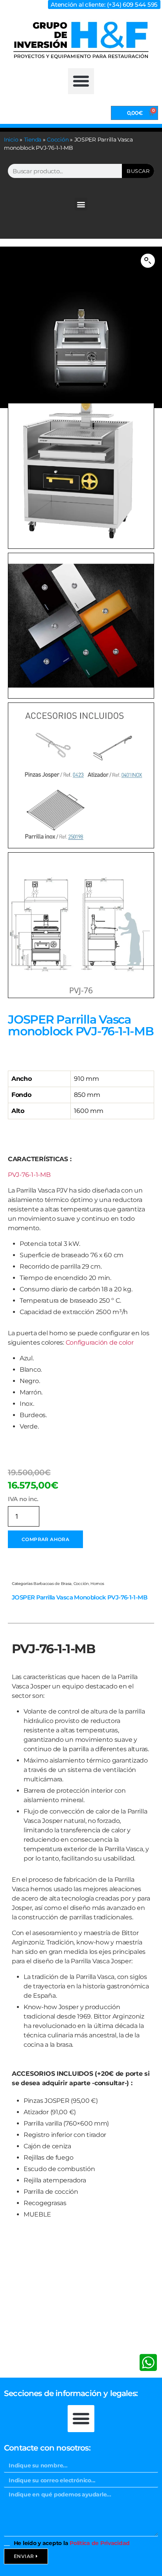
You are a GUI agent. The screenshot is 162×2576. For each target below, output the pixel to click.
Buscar (138, 171)
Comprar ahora (45, 1539)
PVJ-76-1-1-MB (29, 1175)
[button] (81, 81)
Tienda (33, 140)
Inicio (11, 140)
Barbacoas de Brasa (52, 1584)
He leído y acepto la (72, 2543)
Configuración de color (100, 1342)
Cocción (58, 140)
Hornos (97, 1584)
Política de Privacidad (100, 2543)
